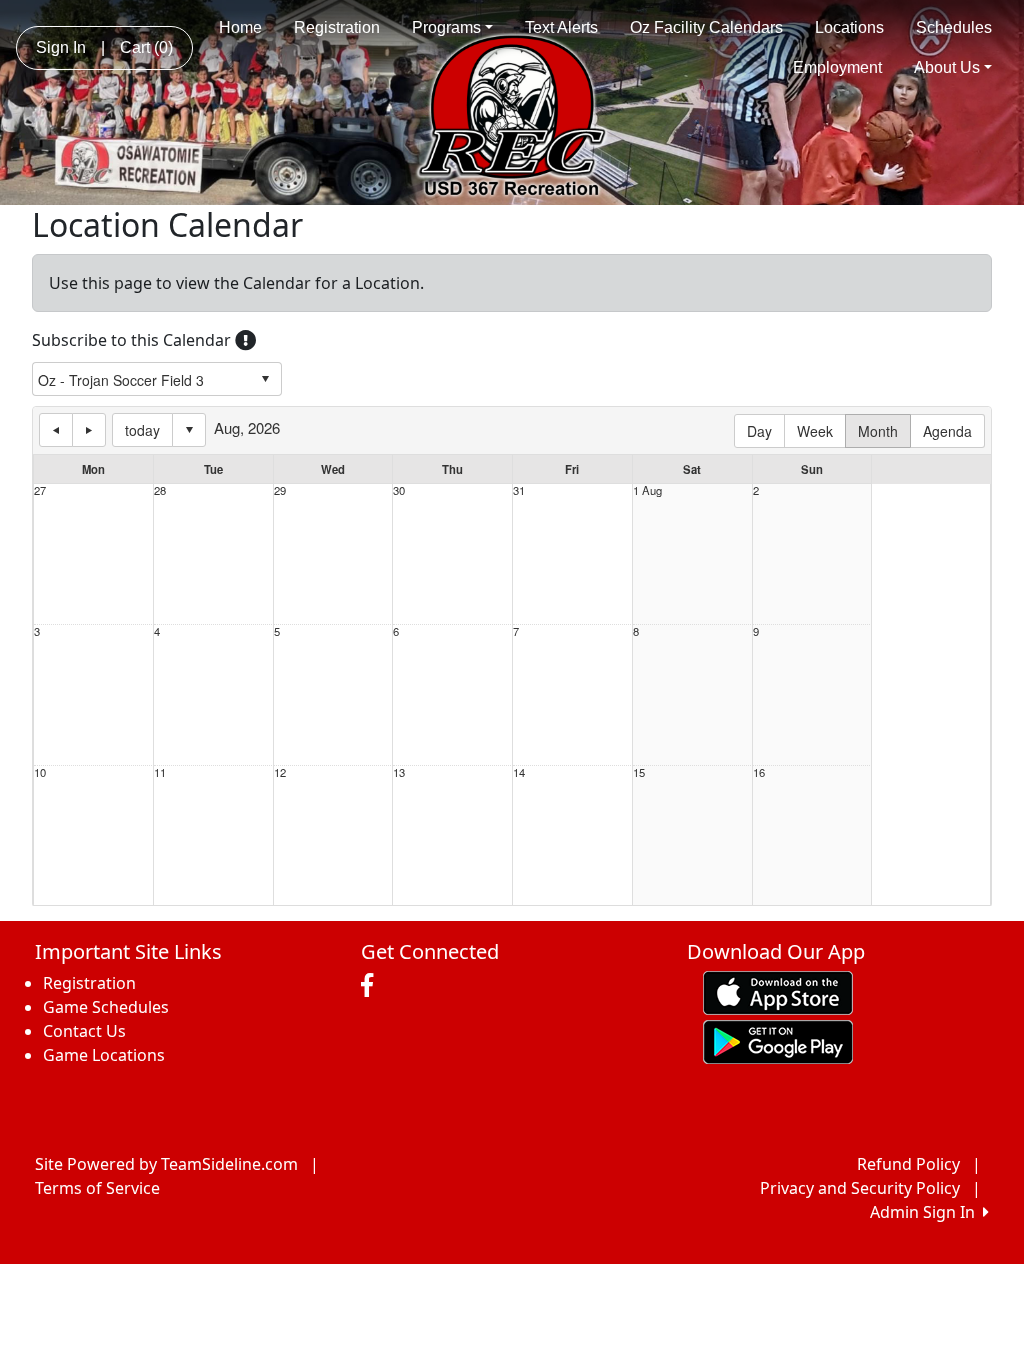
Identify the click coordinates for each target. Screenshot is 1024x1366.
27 (40, 490)
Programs (446, 27)
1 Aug (647, 490)
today (142, 430)
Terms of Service (97, 1188)
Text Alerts (561, 27)
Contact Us (84, 1031)
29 (280, 490)
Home (240, 27)
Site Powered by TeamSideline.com (166, 1164)
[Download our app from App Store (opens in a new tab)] (778, 991)
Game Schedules (106, 1007)
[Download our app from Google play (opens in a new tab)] (778, 1040)
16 (759, 772)
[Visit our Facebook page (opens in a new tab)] (372, 986)
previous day (56, 430)
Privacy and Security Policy (860, 1188)
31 (519, 490)
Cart (146, 47)
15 (639, 772)
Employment (837, 67)
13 (399, 772)
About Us (947, 67)
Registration (337, 27)
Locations (849, 27)
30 (399, 490)
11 (160, 772)
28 (160, 490)
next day (89, 430)
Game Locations (104, 1055)
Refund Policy (908, 1164)
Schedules (954, 27)
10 (40, 772)
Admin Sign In (926, 1212)
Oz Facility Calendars (706, 27)
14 (519, 772)
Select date (189, 430)
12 (280, 772)
